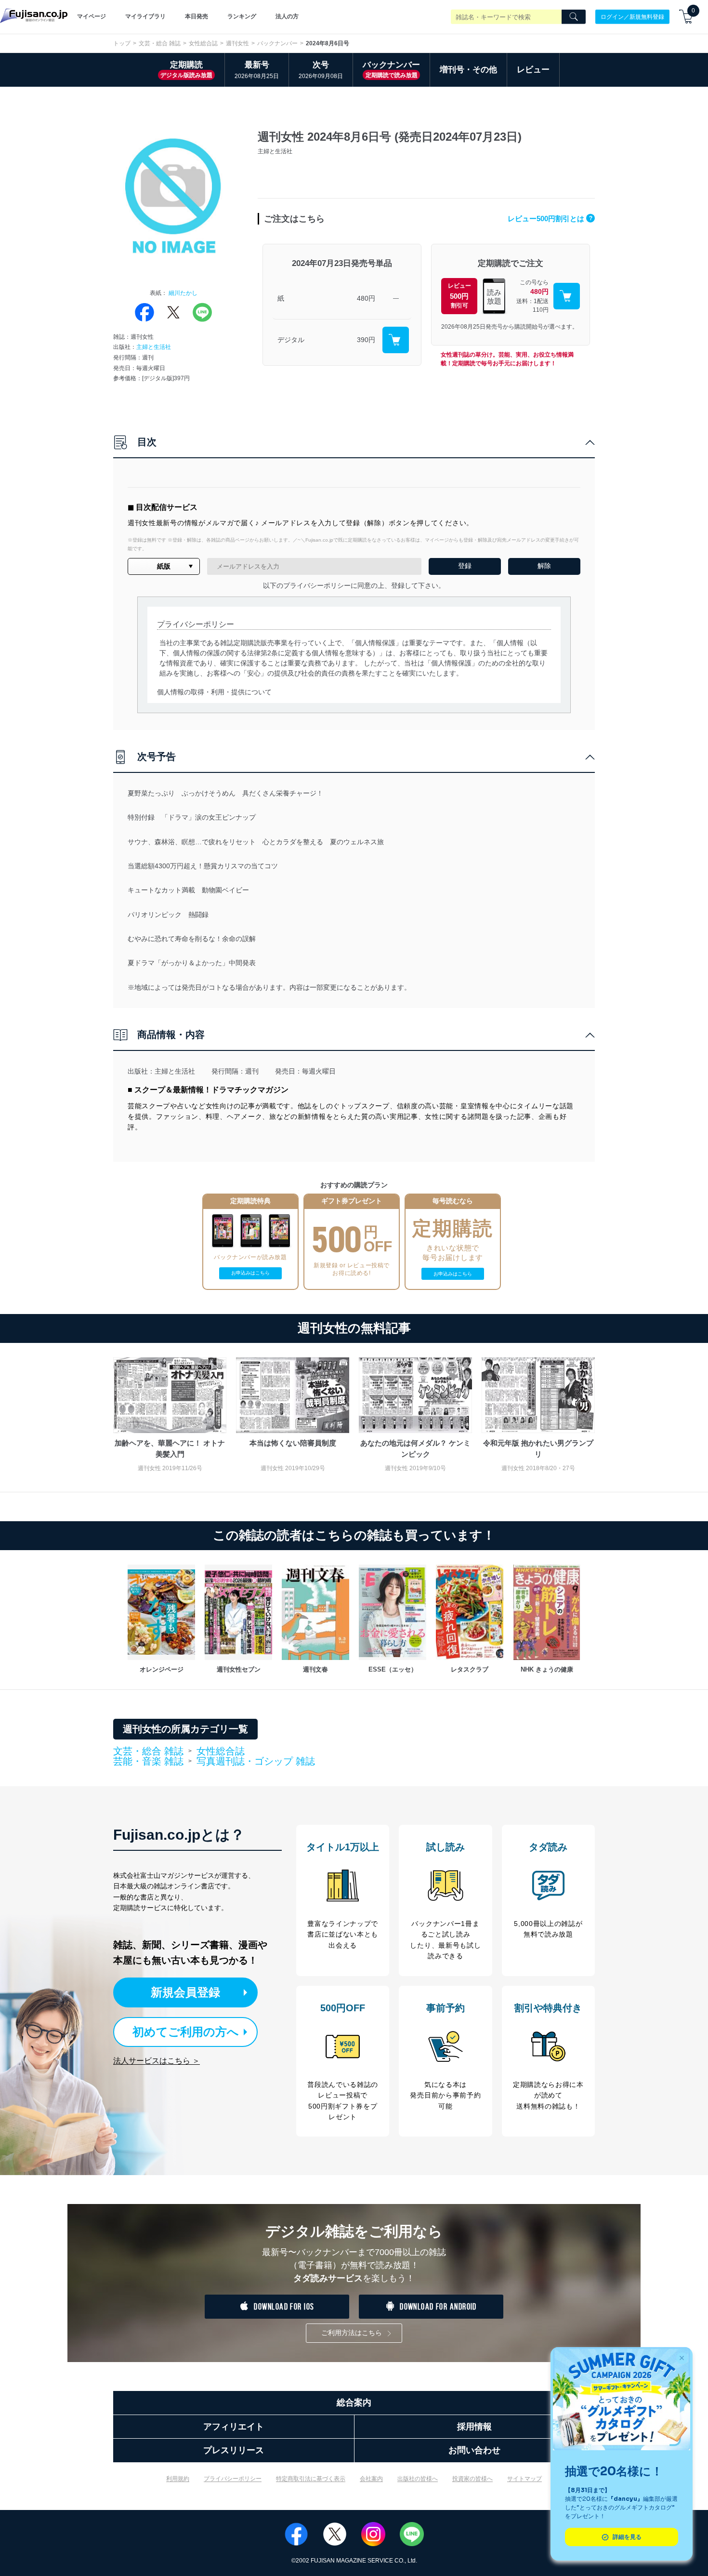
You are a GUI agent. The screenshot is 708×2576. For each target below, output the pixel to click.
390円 (366, 340)
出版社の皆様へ (418, 2479)
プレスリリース (234, 2450)
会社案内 (371, 2479)
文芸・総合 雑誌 (160, 43)
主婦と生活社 (154, 347)
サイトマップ (524, 2479)
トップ (122, 43)
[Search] (574, 17)
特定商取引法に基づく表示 (311, 2479)
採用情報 (474, 2427)
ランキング (242, 16)
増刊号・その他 (468, 70)
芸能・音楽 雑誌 (148, 1762)
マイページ (92, 16)
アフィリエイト (234, 2427)
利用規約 (178, 2479)
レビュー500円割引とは (550, 219)
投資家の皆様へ (472, 2479)
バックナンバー (277, 43)
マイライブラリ (145, 16)
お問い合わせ (474, 2450)
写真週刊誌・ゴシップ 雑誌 (256, 1761)
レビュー (533, 70)
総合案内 (354, 2403)
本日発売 (197, 16)
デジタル (291, 340)
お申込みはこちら (250, 1273)
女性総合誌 (203, 43)
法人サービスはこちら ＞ (157, 2061)
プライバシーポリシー (233, 2479)
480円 (366, 298)
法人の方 (287, 16)
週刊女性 (237, 43)
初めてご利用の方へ (186, 2032)
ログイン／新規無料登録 (632, 16)
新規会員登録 (185, 1992)
